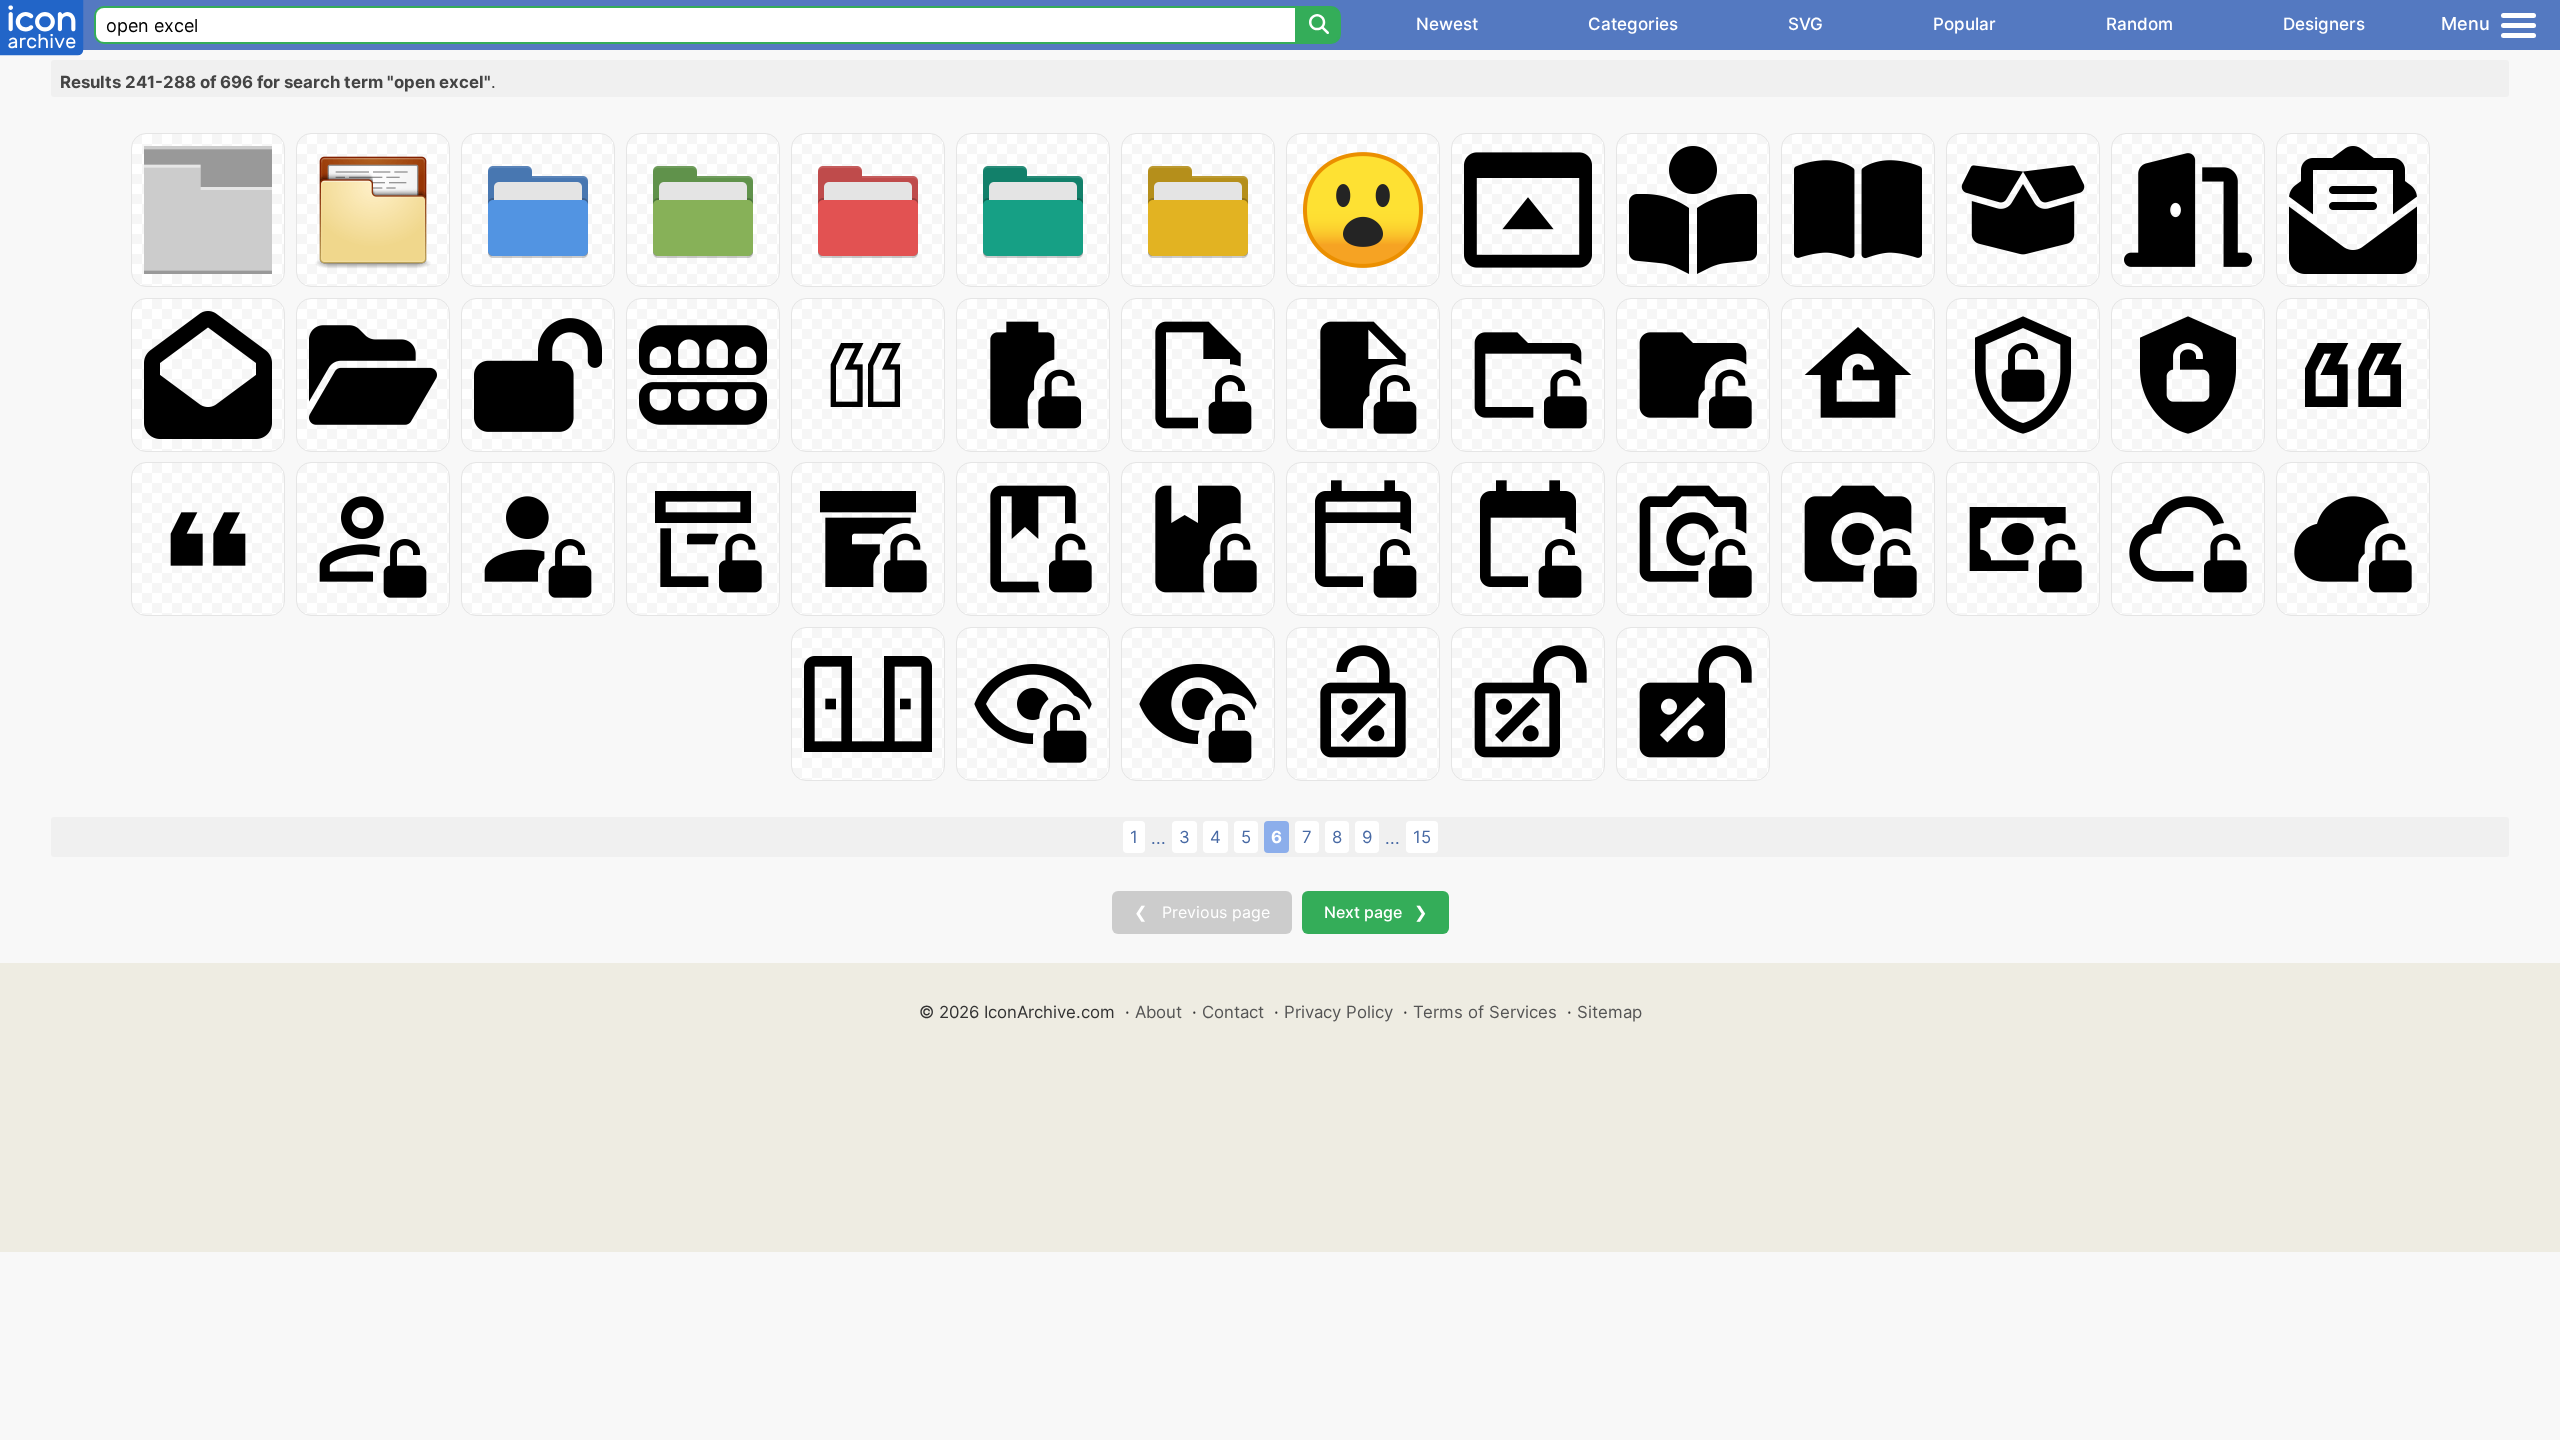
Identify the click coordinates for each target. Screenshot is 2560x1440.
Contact (1233, 1012)
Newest (1447, 24)
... (1158, 838)
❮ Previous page (1202, 912)
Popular (1964, 24)
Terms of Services (1485, 1012)
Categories (1633, 24)
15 (1422, 837)
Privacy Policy (1338, 1012)
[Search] (1318, 25)
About (1158, 1012)
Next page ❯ (1375, 912)
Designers (2324, 24)
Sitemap (1609, 1012)
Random (2139, 24)
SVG (1805, 24)
